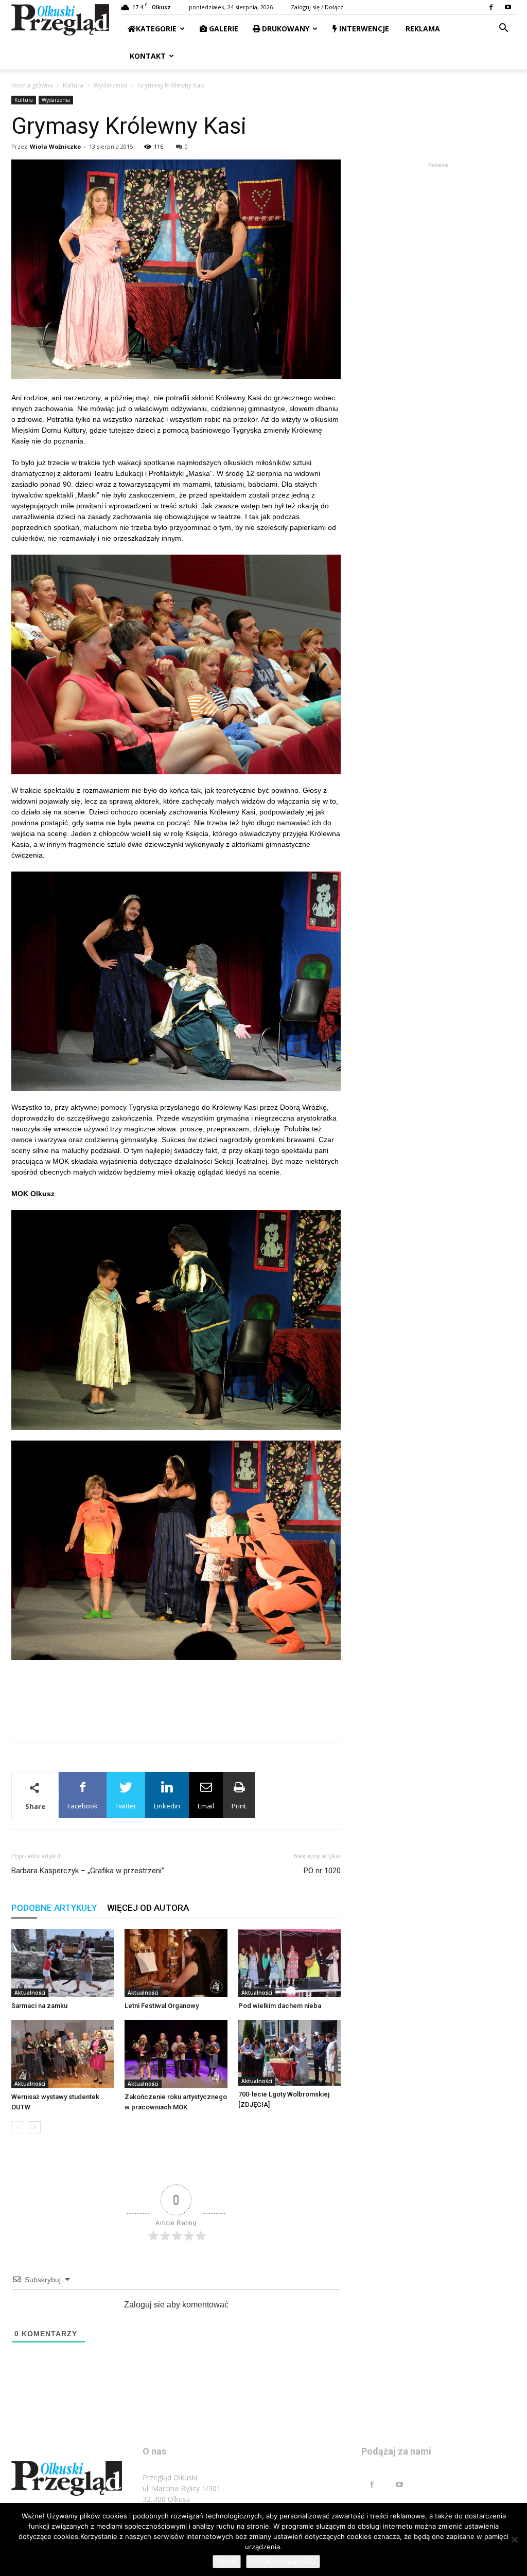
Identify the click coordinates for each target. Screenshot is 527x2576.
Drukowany (285, 29)
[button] (503, 29)
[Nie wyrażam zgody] (514, 2539)
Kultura (73, 85)
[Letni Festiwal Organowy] (176, 1963)
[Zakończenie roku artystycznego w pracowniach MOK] (176, 2054)
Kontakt (147, 56)
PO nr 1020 (322, 1871)
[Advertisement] (176, 1708)
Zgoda (227, 2562)
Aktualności (30, 1993)
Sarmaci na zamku (39, 2006)
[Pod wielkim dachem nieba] (289, 1963)
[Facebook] (491, 7)
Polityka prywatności (283, 2562)
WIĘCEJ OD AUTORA (148, 1908)
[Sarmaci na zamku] (63, 1963)
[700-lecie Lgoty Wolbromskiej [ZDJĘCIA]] (289, 2053)
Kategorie (156, 29)
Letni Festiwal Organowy (162, 2006)
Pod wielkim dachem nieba (280, 2006)
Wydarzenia (110, 85)
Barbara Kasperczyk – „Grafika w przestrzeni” (88, 1871)
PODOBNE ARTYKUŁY (54, 1908)
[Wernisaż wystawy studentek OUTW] (63, 2054)
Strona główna (32, 85)
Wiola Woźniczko (55, 146)
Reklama (422, 29)
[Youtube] (508, 7)
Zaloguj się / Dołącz (317, 7)
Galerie (223, 29)
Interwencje (363, 29)
